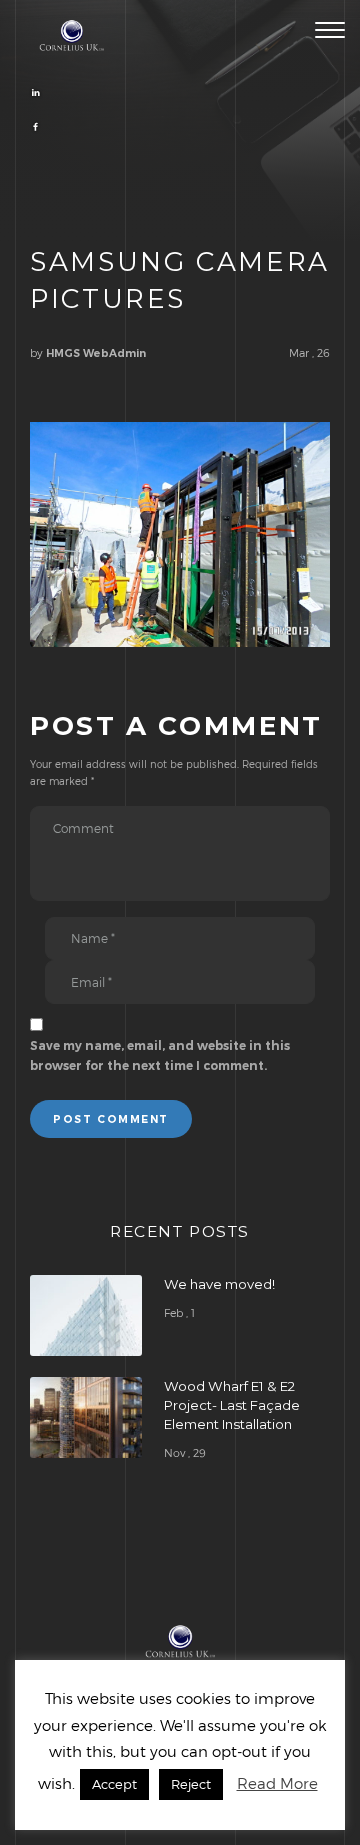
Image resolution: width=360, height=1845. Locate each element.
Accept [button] (114, 1784)
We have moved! (219, 1284)
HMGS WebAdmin (96, 353)
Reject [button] (191, 1784)
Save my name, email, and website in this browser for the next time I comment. (160, 1055)
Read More (277, 1783)
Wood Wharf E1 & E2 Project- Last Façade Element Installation (232, 1405)
